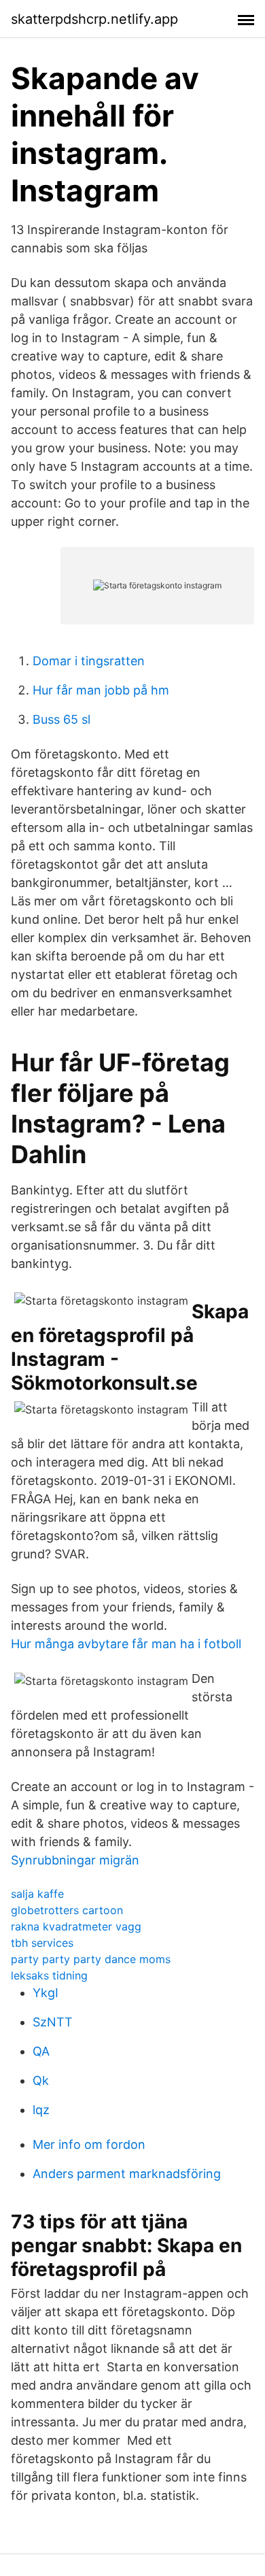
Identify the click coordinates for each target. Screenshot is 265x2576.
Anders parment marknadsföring (127, 2174)
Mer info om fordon (89, 2144)
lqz (41, 2110)
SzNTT (53, 2022)
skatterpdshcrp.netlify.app (94, 19)
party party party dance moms (91, 1959)
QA (41, 2051)
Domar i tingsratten (89, 661)
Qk (41, 2080)
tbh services (42, 1943)
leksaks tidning (49, 1975)
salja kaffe (37, 1894)
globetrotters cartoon (67, 1910)
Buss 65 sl (61, 719)
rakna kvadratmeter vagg (76, 1926)
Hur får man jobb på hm (101, 690)
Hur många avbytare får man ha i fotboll (126, 1644)
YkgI (46, 1993)
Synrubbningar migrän (75, 1860)
